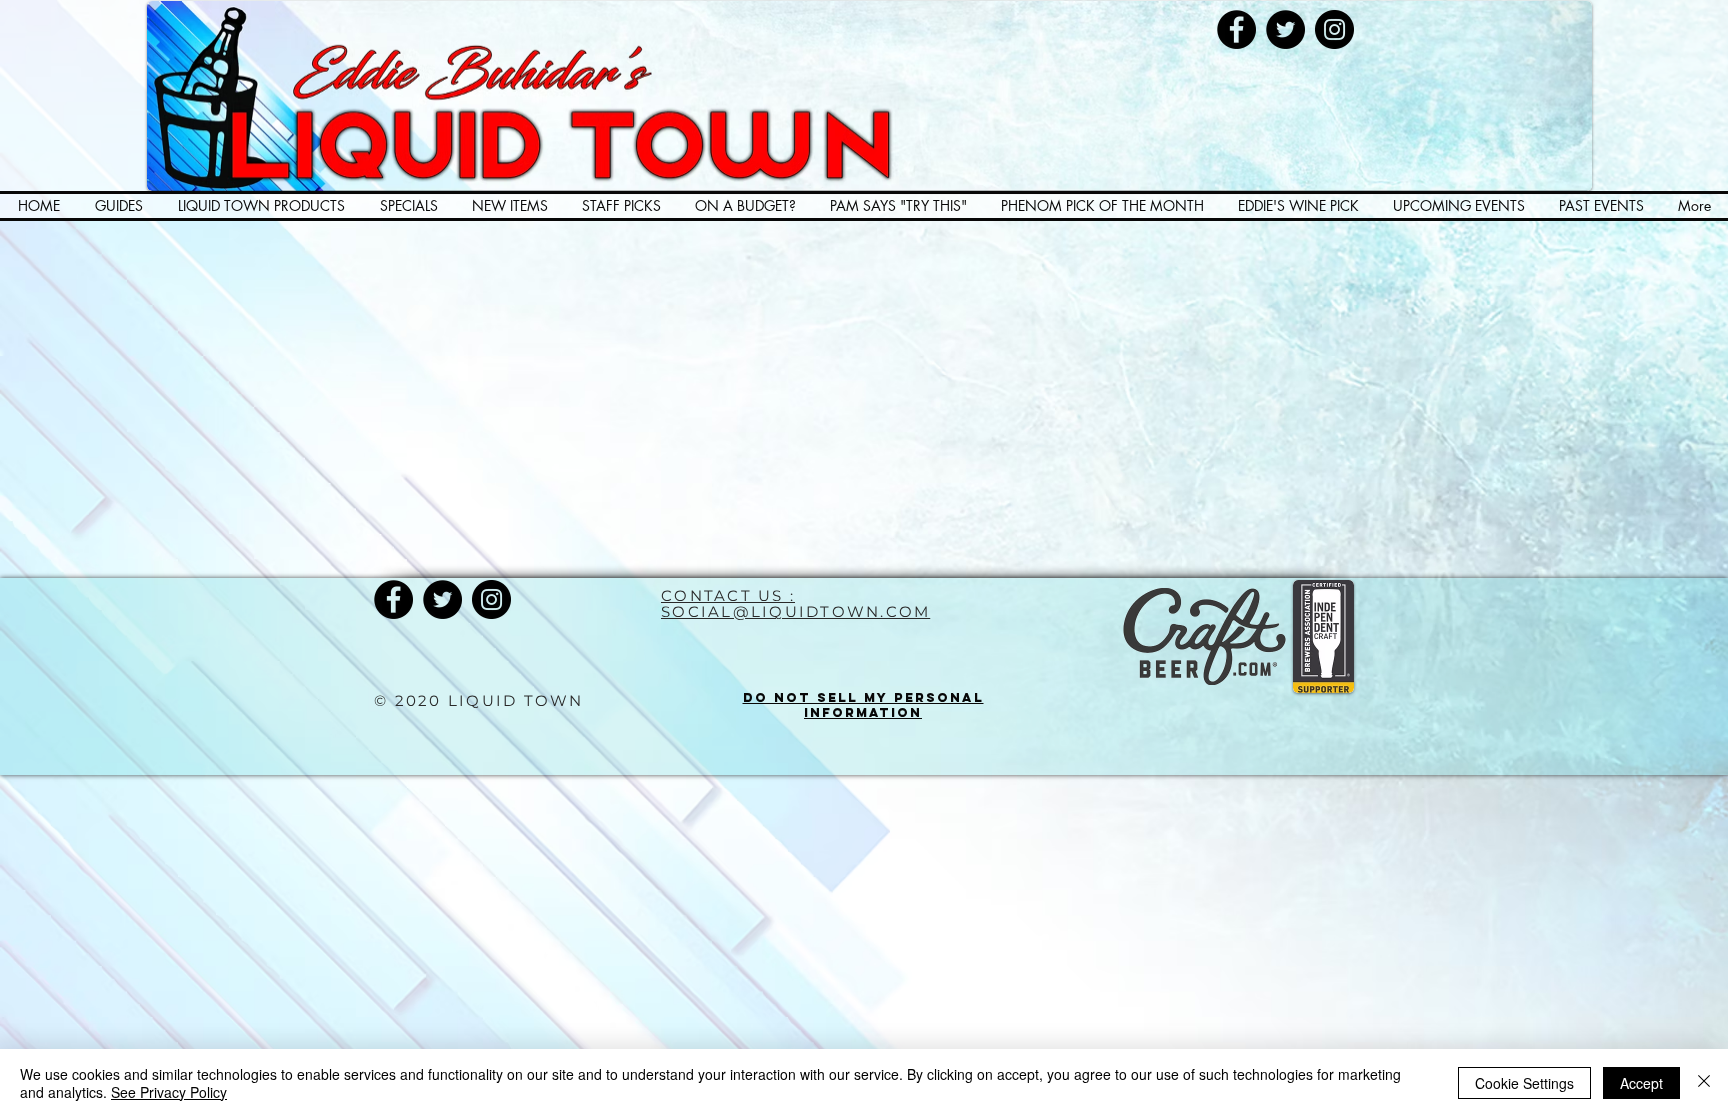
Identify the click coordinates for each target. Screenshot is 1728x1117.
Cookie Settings (1524, 1083)
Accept (1641, 1083)
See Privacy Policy (169, 1092)
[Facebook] (1236, 29)
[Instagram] (1334, 29)
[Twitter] (1285, 29)
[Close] (1704, 1083)
